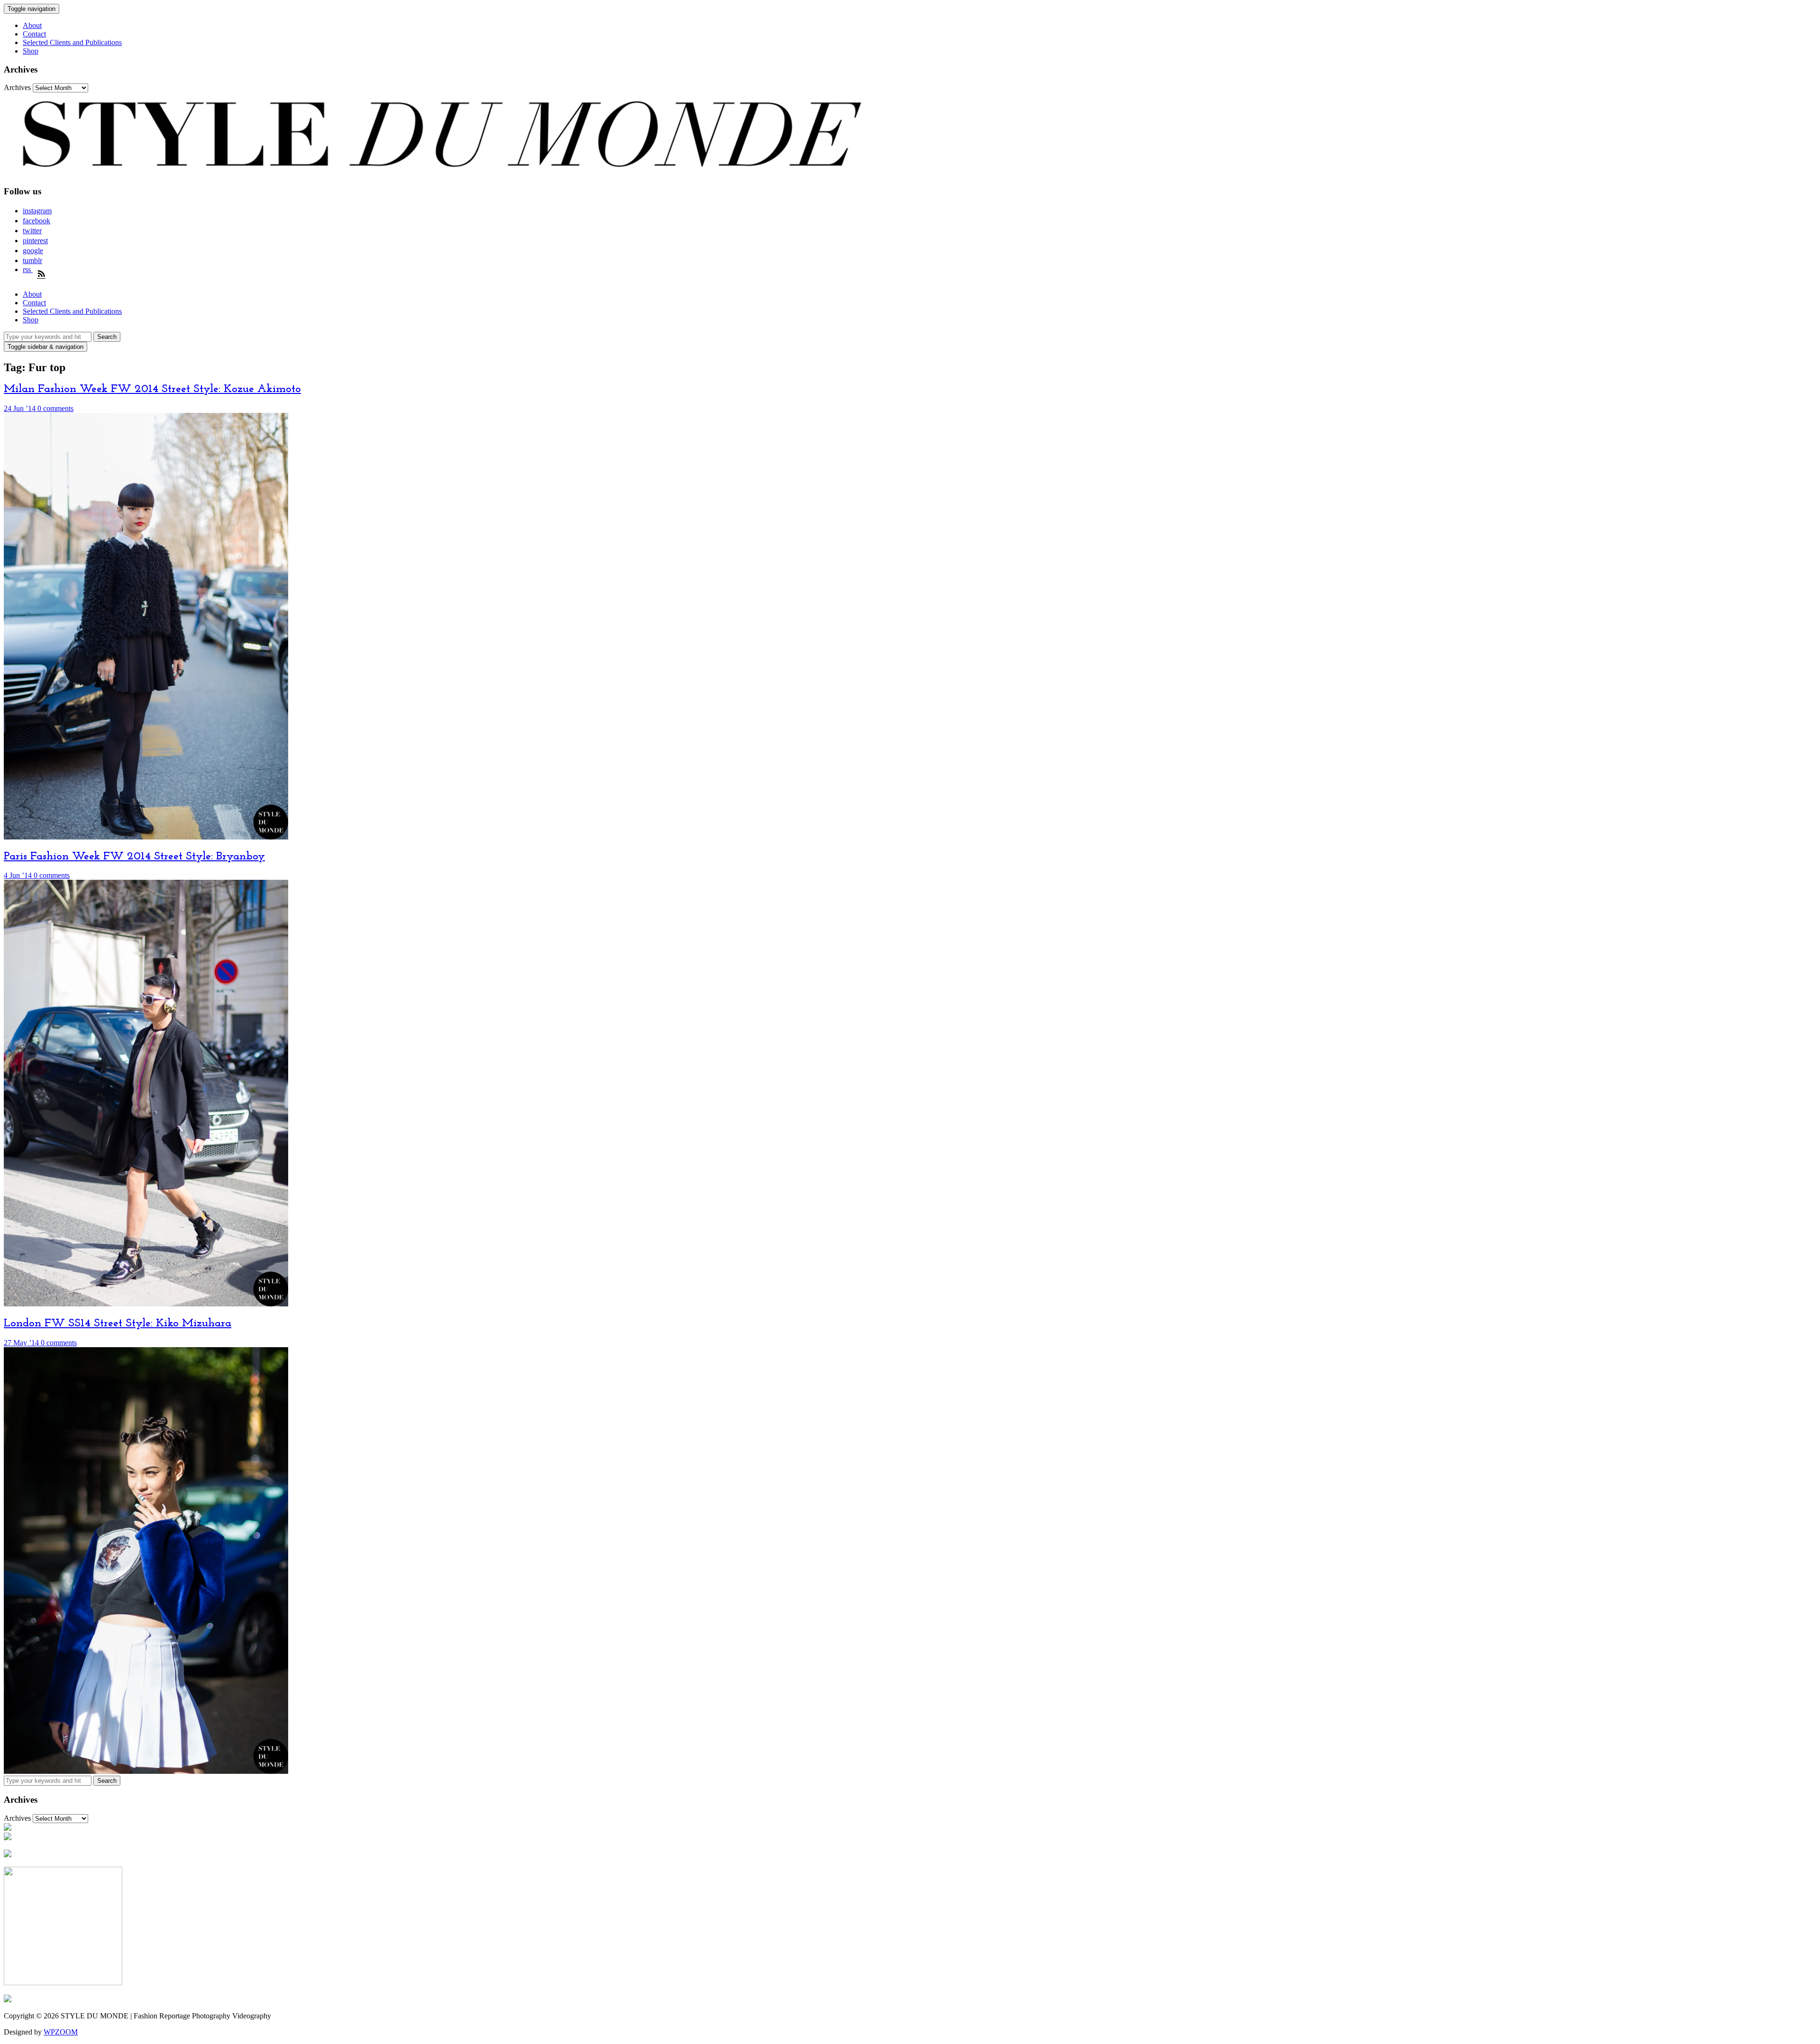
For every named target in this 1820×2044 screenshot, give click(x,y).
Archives (17, 87)
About (32, 25)
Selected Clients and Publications (72, 42)
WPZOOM (61, 2032)
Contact (34, 34)
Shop (31, 51)
